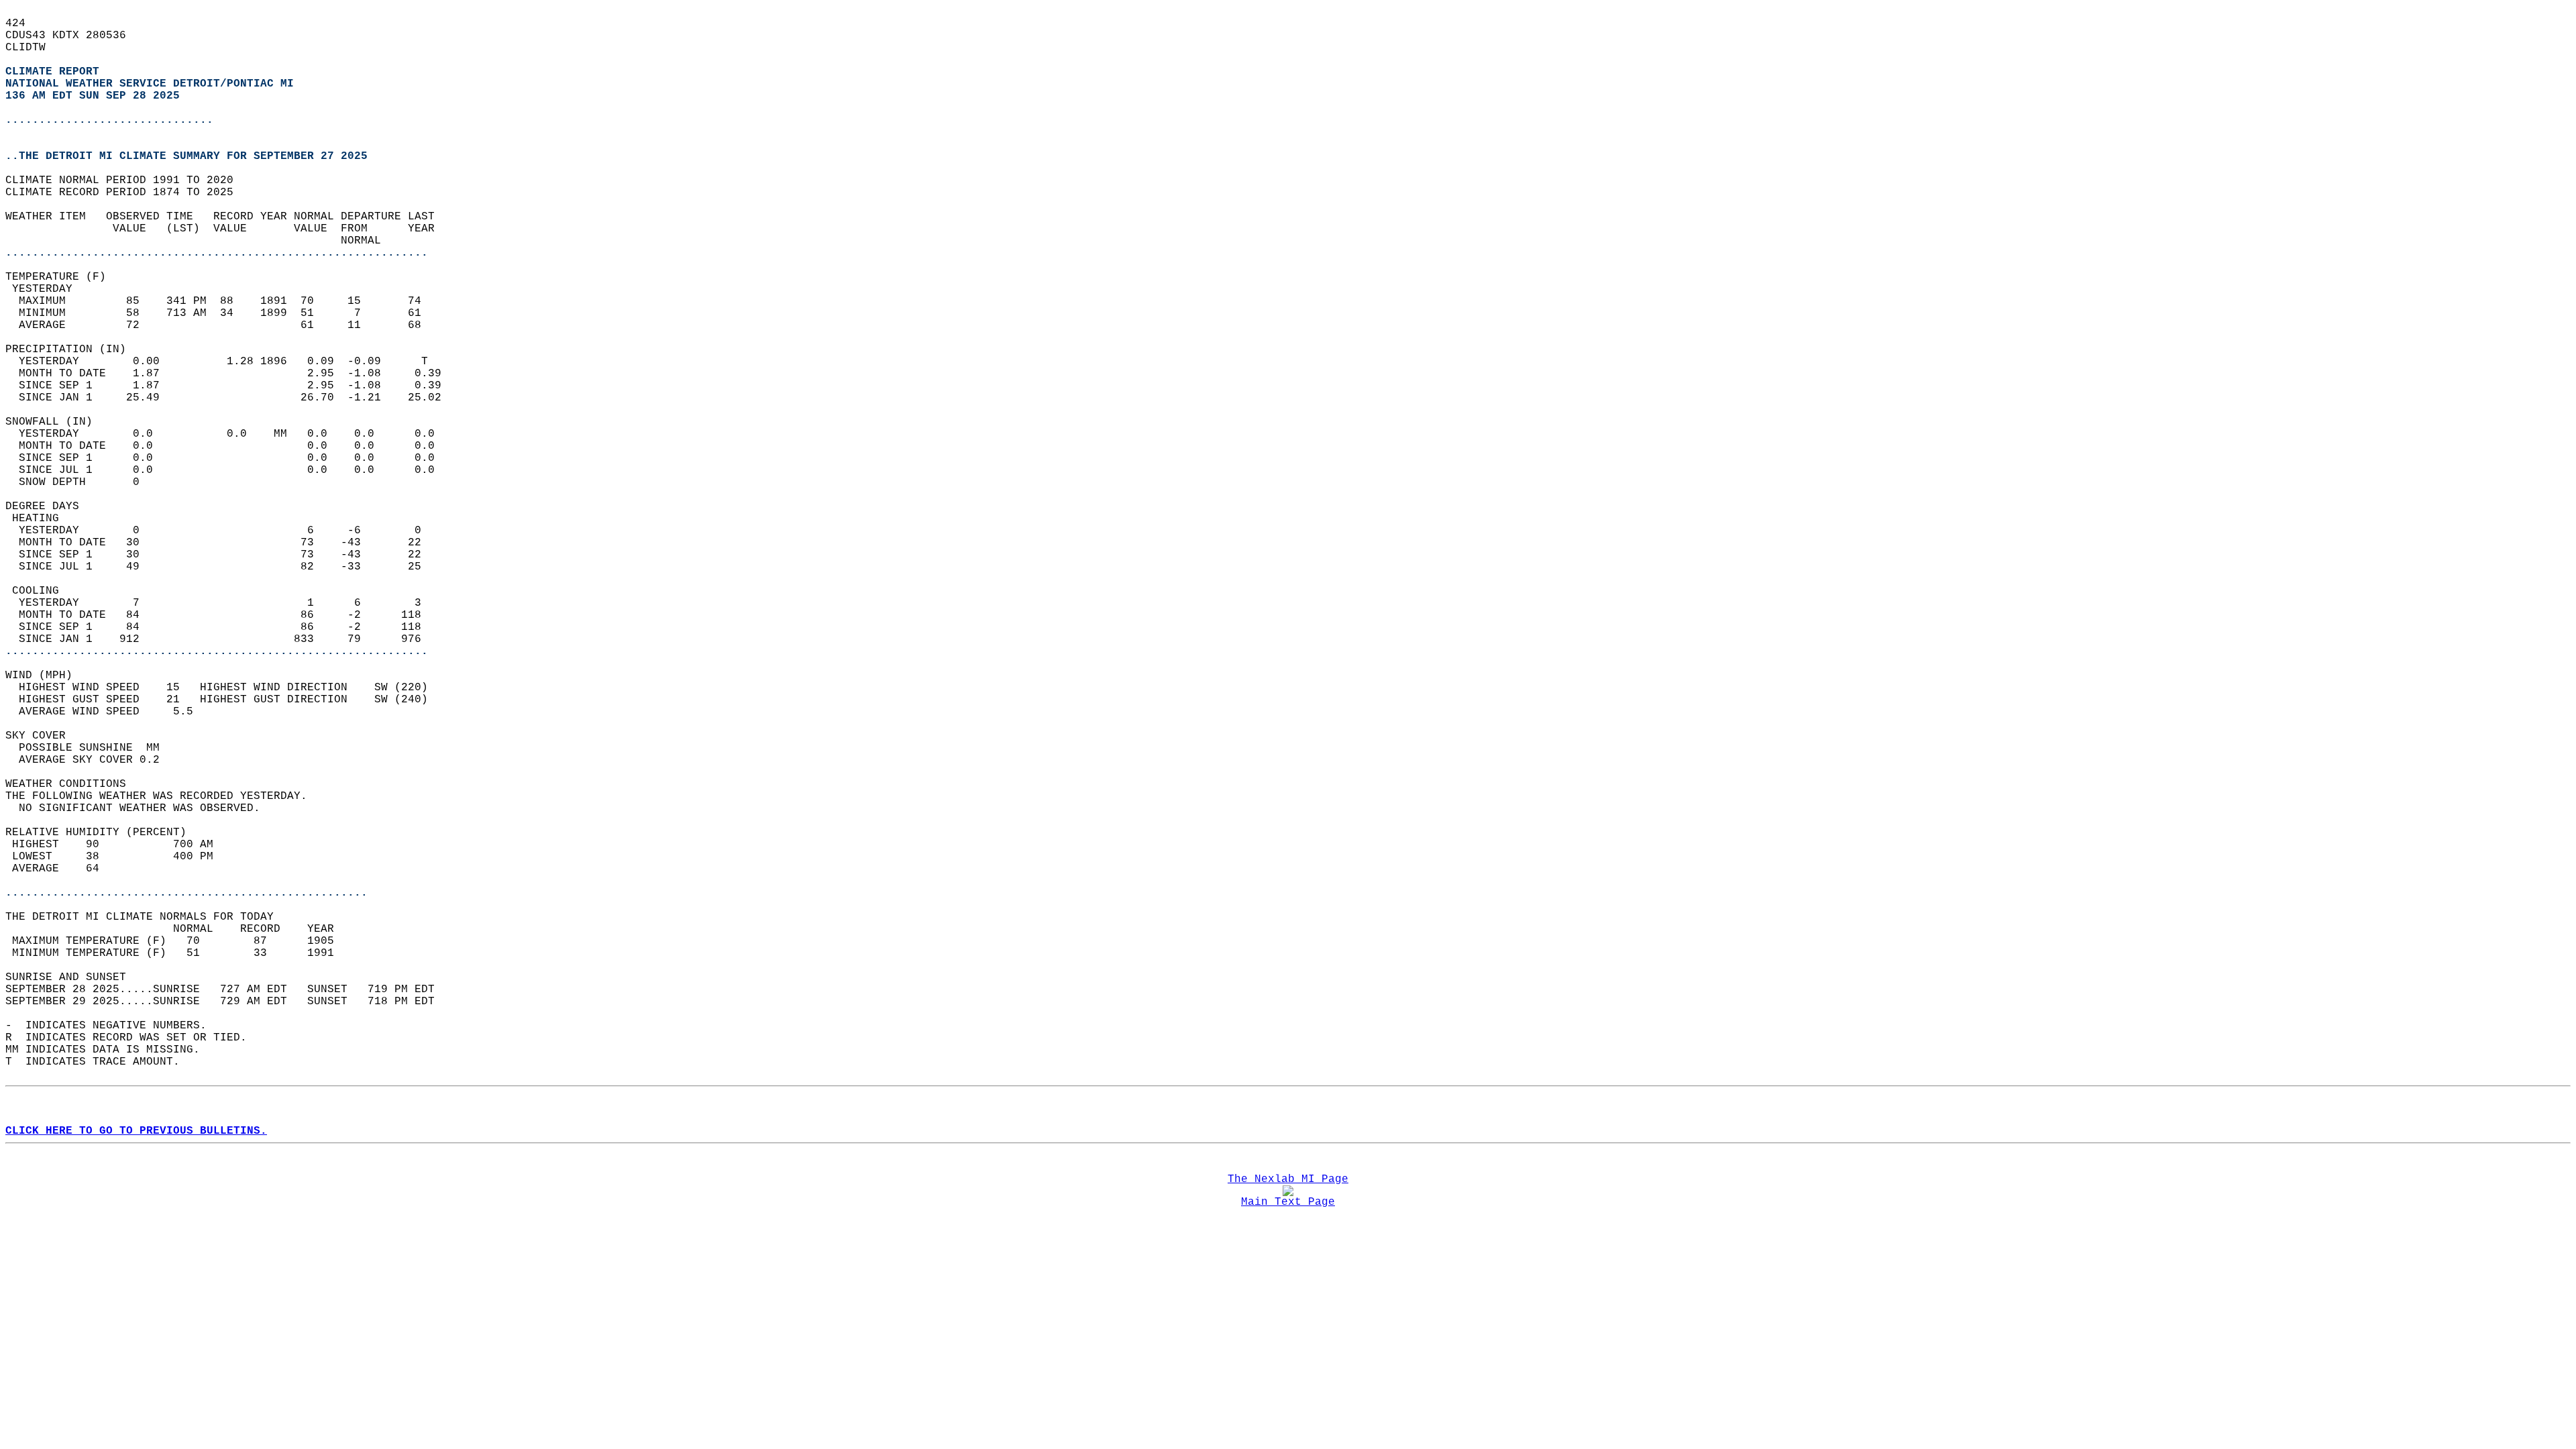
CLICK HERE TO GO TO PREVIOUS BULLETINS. (136, 1131)
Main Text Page (1288, 1202)
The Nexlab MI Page (1288, 1179)
